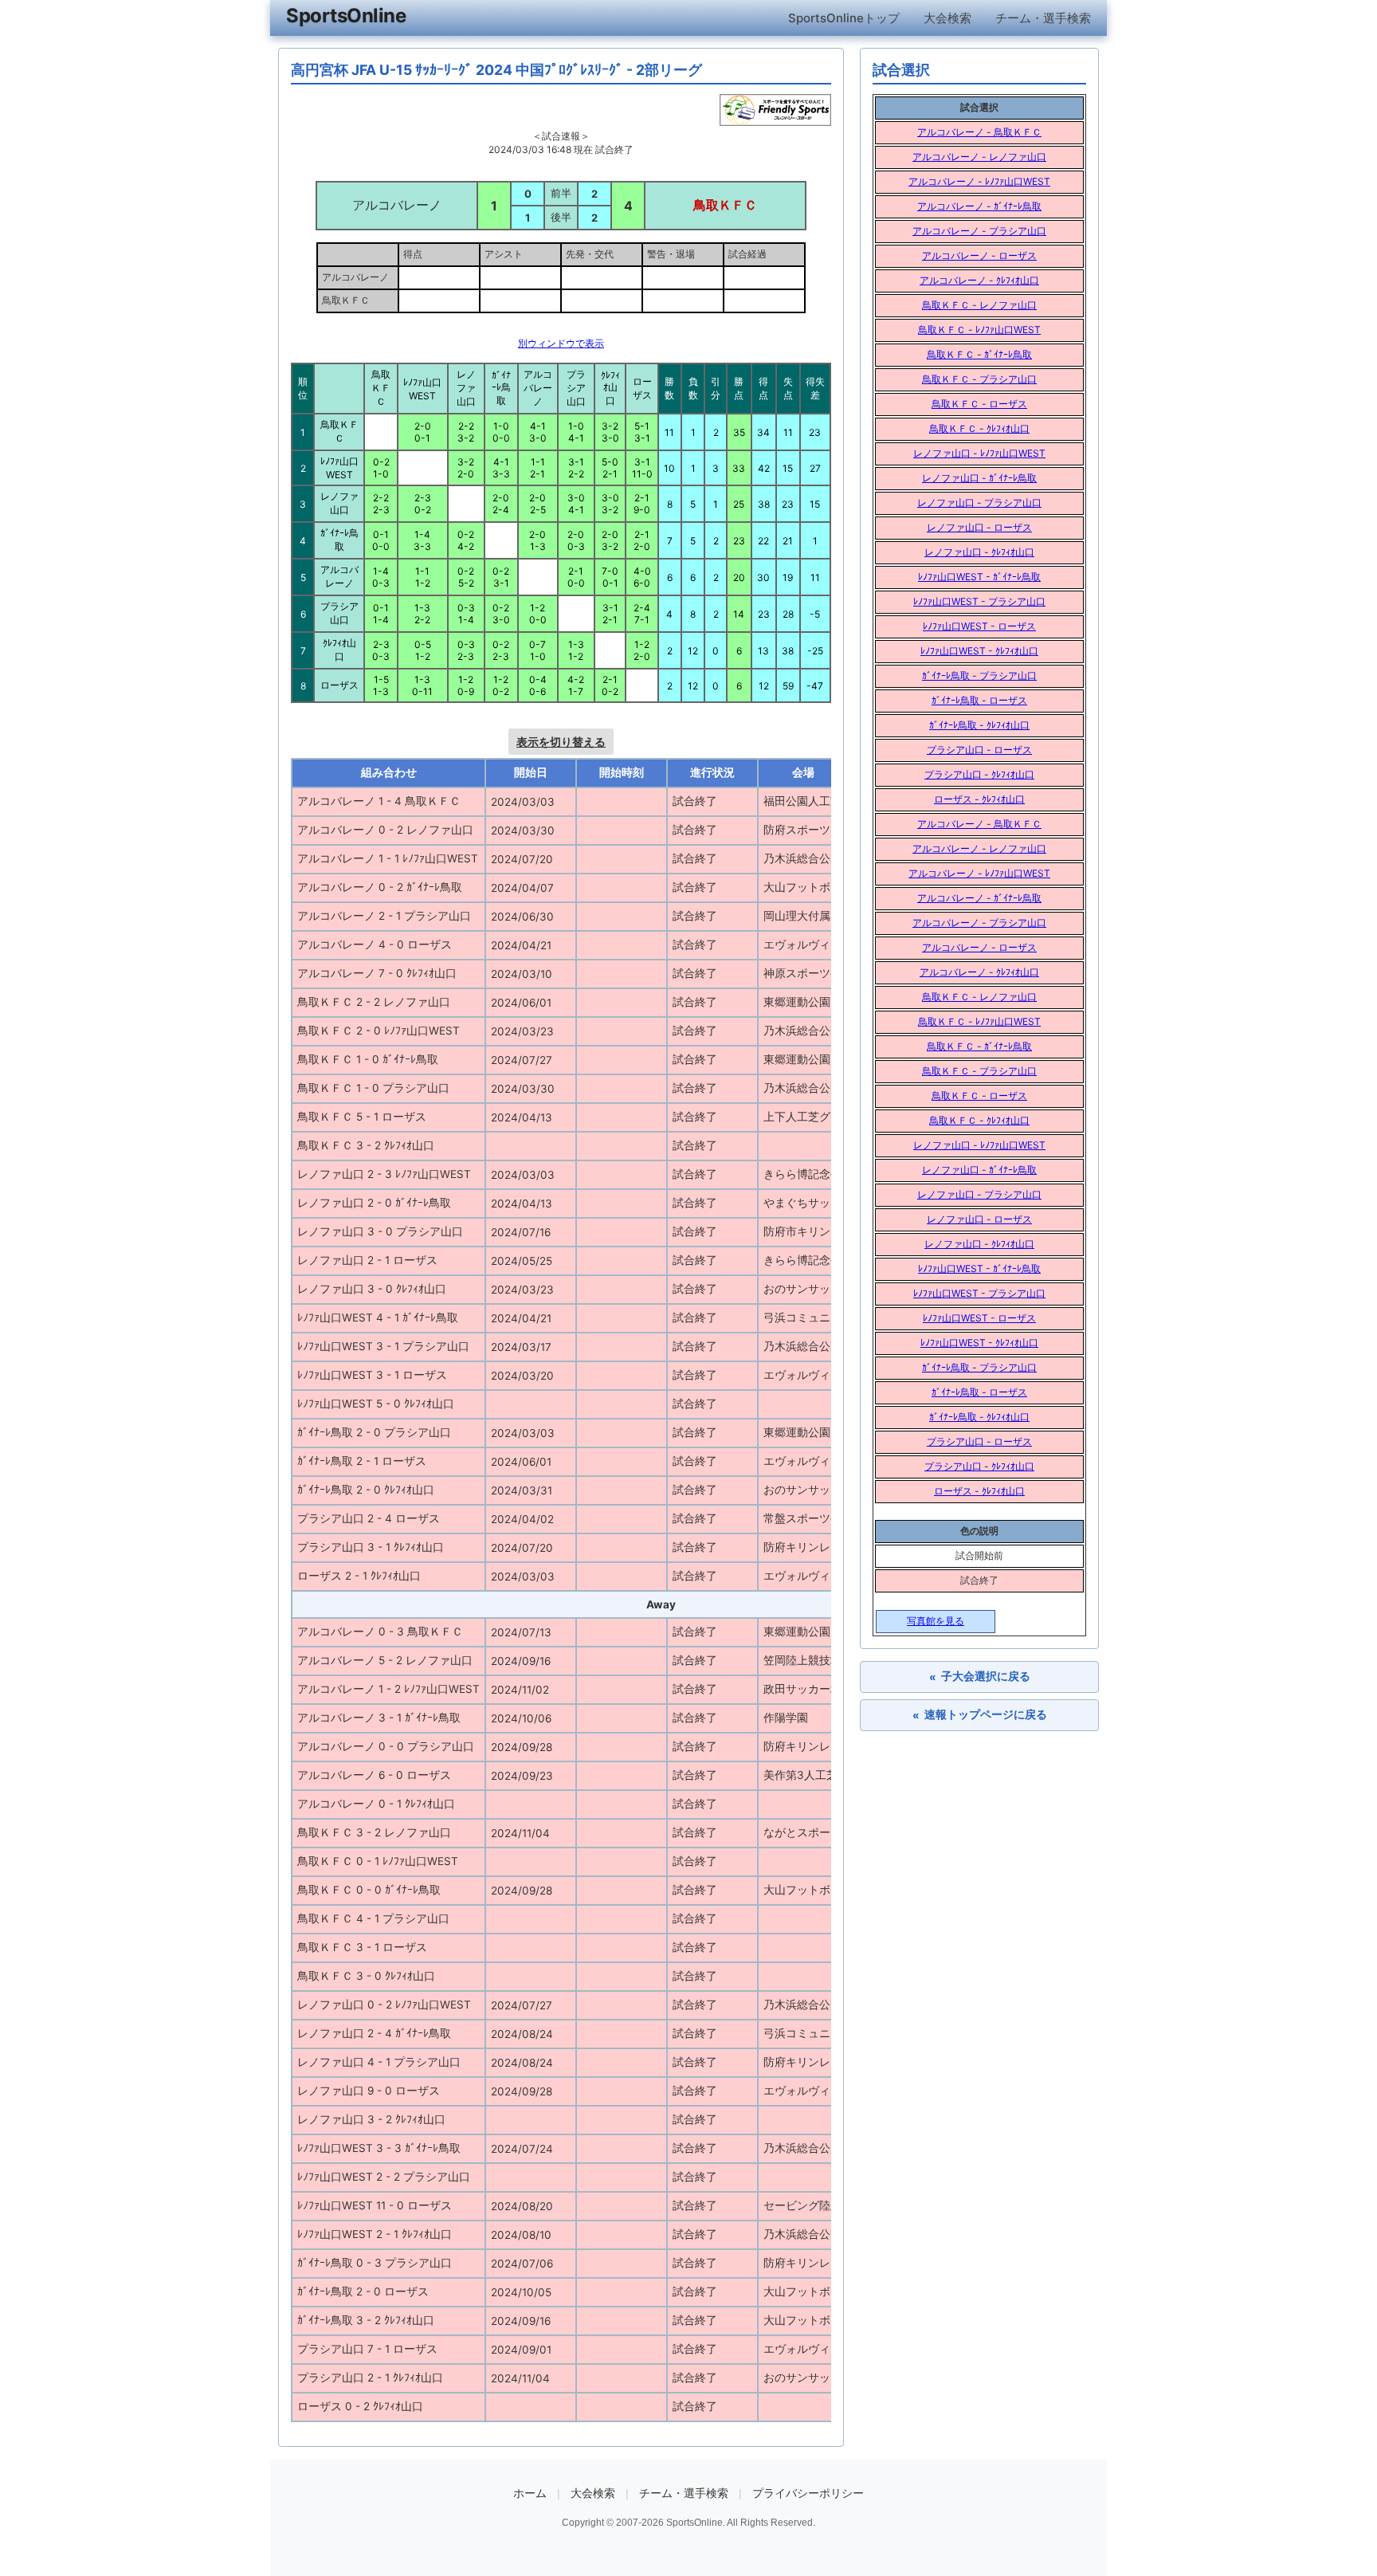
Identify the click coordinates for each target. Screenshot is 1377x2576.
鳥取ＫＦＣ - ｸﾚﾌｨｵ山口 (979, 428)
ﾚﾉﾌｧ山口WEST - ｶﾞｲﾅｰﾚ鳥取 (979, 577)
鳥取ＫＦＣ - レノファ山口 (979, 305)
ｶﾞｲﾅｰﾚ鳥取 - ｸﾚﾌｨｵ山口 (979, 725)
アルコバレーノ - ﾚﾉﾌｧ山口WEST (979, 181)
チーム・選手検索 (1043, 18)
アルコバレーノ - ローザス (979, 255)
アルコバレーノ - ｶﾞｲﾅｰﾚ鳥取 (979, 206)
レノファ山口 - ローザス (979, 527)
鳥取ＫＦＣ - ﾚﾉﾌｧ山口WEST (979, 330)
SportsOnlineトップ (844, 18)
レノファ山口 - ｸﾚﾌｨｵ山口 (979, 552)
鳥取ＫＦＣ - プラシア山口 (979, 379)
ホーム (530, 2493)
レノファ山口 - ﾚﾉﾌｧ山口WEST (979, 453)
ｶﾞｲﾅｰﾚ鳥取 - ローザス (979, 700)
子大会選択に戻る (980, 1677)
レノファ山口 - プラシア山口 (979, 503)
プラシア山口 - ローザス (979, 750)
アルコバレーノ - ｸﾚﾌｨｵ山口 (979, 280)
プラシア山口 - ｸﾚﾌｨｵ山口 (979, 774)
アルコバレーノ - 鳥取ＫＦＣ (979, 132)
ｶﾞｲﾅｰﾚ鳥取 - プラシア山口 (979, 675)
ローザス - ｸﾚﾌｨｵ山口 (979, 799)
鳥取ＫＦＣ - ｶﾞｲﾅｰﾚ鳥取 (979, 354)
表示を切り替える (561, 742)
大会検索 (947, 18)
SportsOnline (346, 16)
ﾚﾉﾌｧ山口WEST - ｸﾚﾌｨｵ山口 (979, 651)
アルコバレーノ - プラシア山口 (979, 231)
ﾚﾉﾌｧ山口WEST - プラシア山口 (979, 601)
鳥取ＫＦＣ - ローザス (979, 404)
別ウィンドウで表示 (561, 343)
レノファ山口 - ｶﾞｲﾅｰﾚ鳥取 (979, 478)
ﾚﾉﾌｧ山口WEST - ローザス (979, 626)
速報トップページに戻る (980, 1715)
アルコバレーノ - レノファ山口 (979, 157)
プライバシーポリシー (808, 2493)
